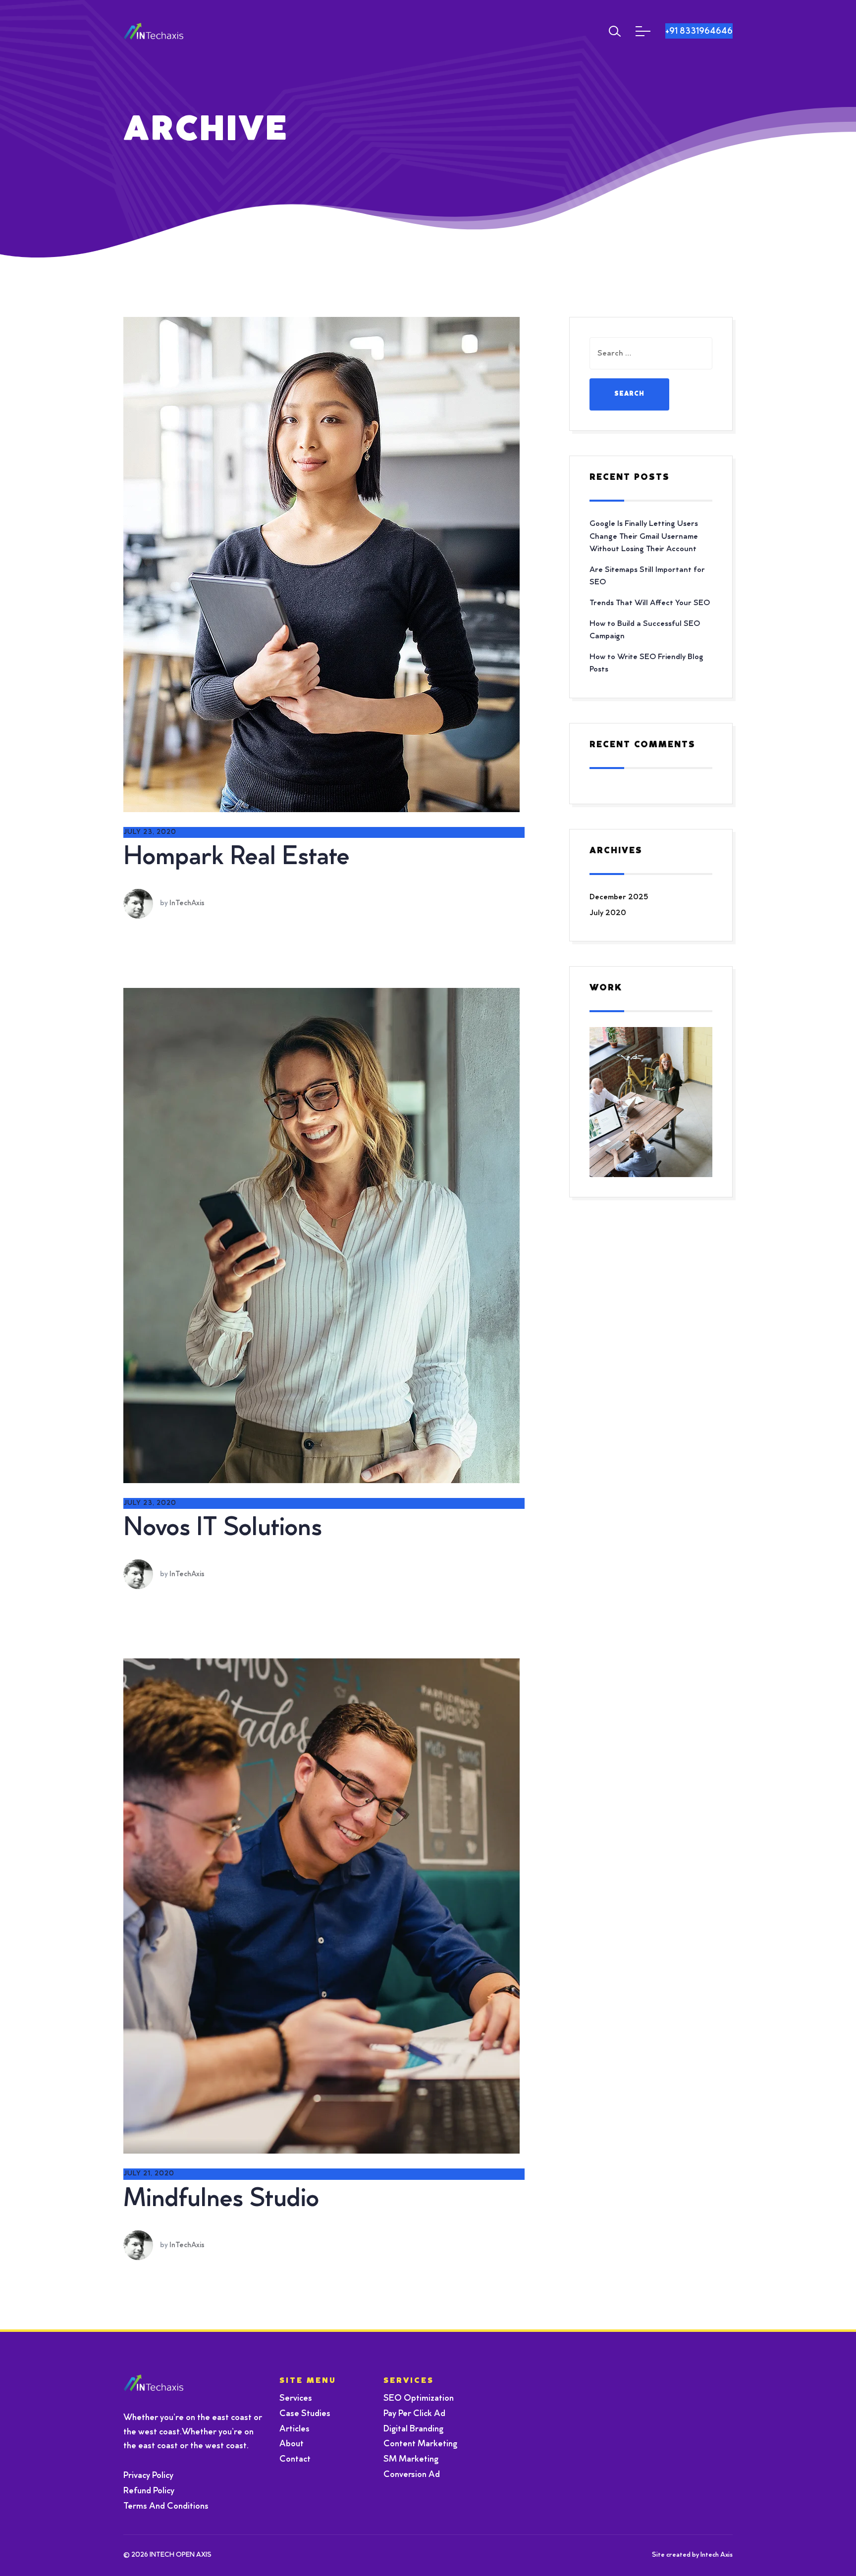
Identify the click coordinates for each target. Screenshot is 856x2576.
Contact (295, 2460)
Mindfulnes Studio (221, 2200)
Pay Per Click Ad (414, 2414)
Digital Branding (413, 2429)
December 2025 (619, 897)
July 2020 (608, 913)
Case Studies (305, 2414)
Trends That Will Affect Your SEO (650, 603)
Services (296, 2399)
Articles (294, 2429)
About (292, 2444)
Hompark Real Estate (236, 858)
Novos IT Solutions (223, 1529)
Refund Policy (149, 2491)
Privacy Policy (148, 2476)
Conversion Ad (412, 2475)
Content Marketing (420, 2444)
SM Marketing (411, 2460)
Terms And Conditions (166, 2507)
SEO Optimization (419, 2399)
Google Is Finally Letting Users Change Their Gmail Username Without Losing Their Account (644, 537)
